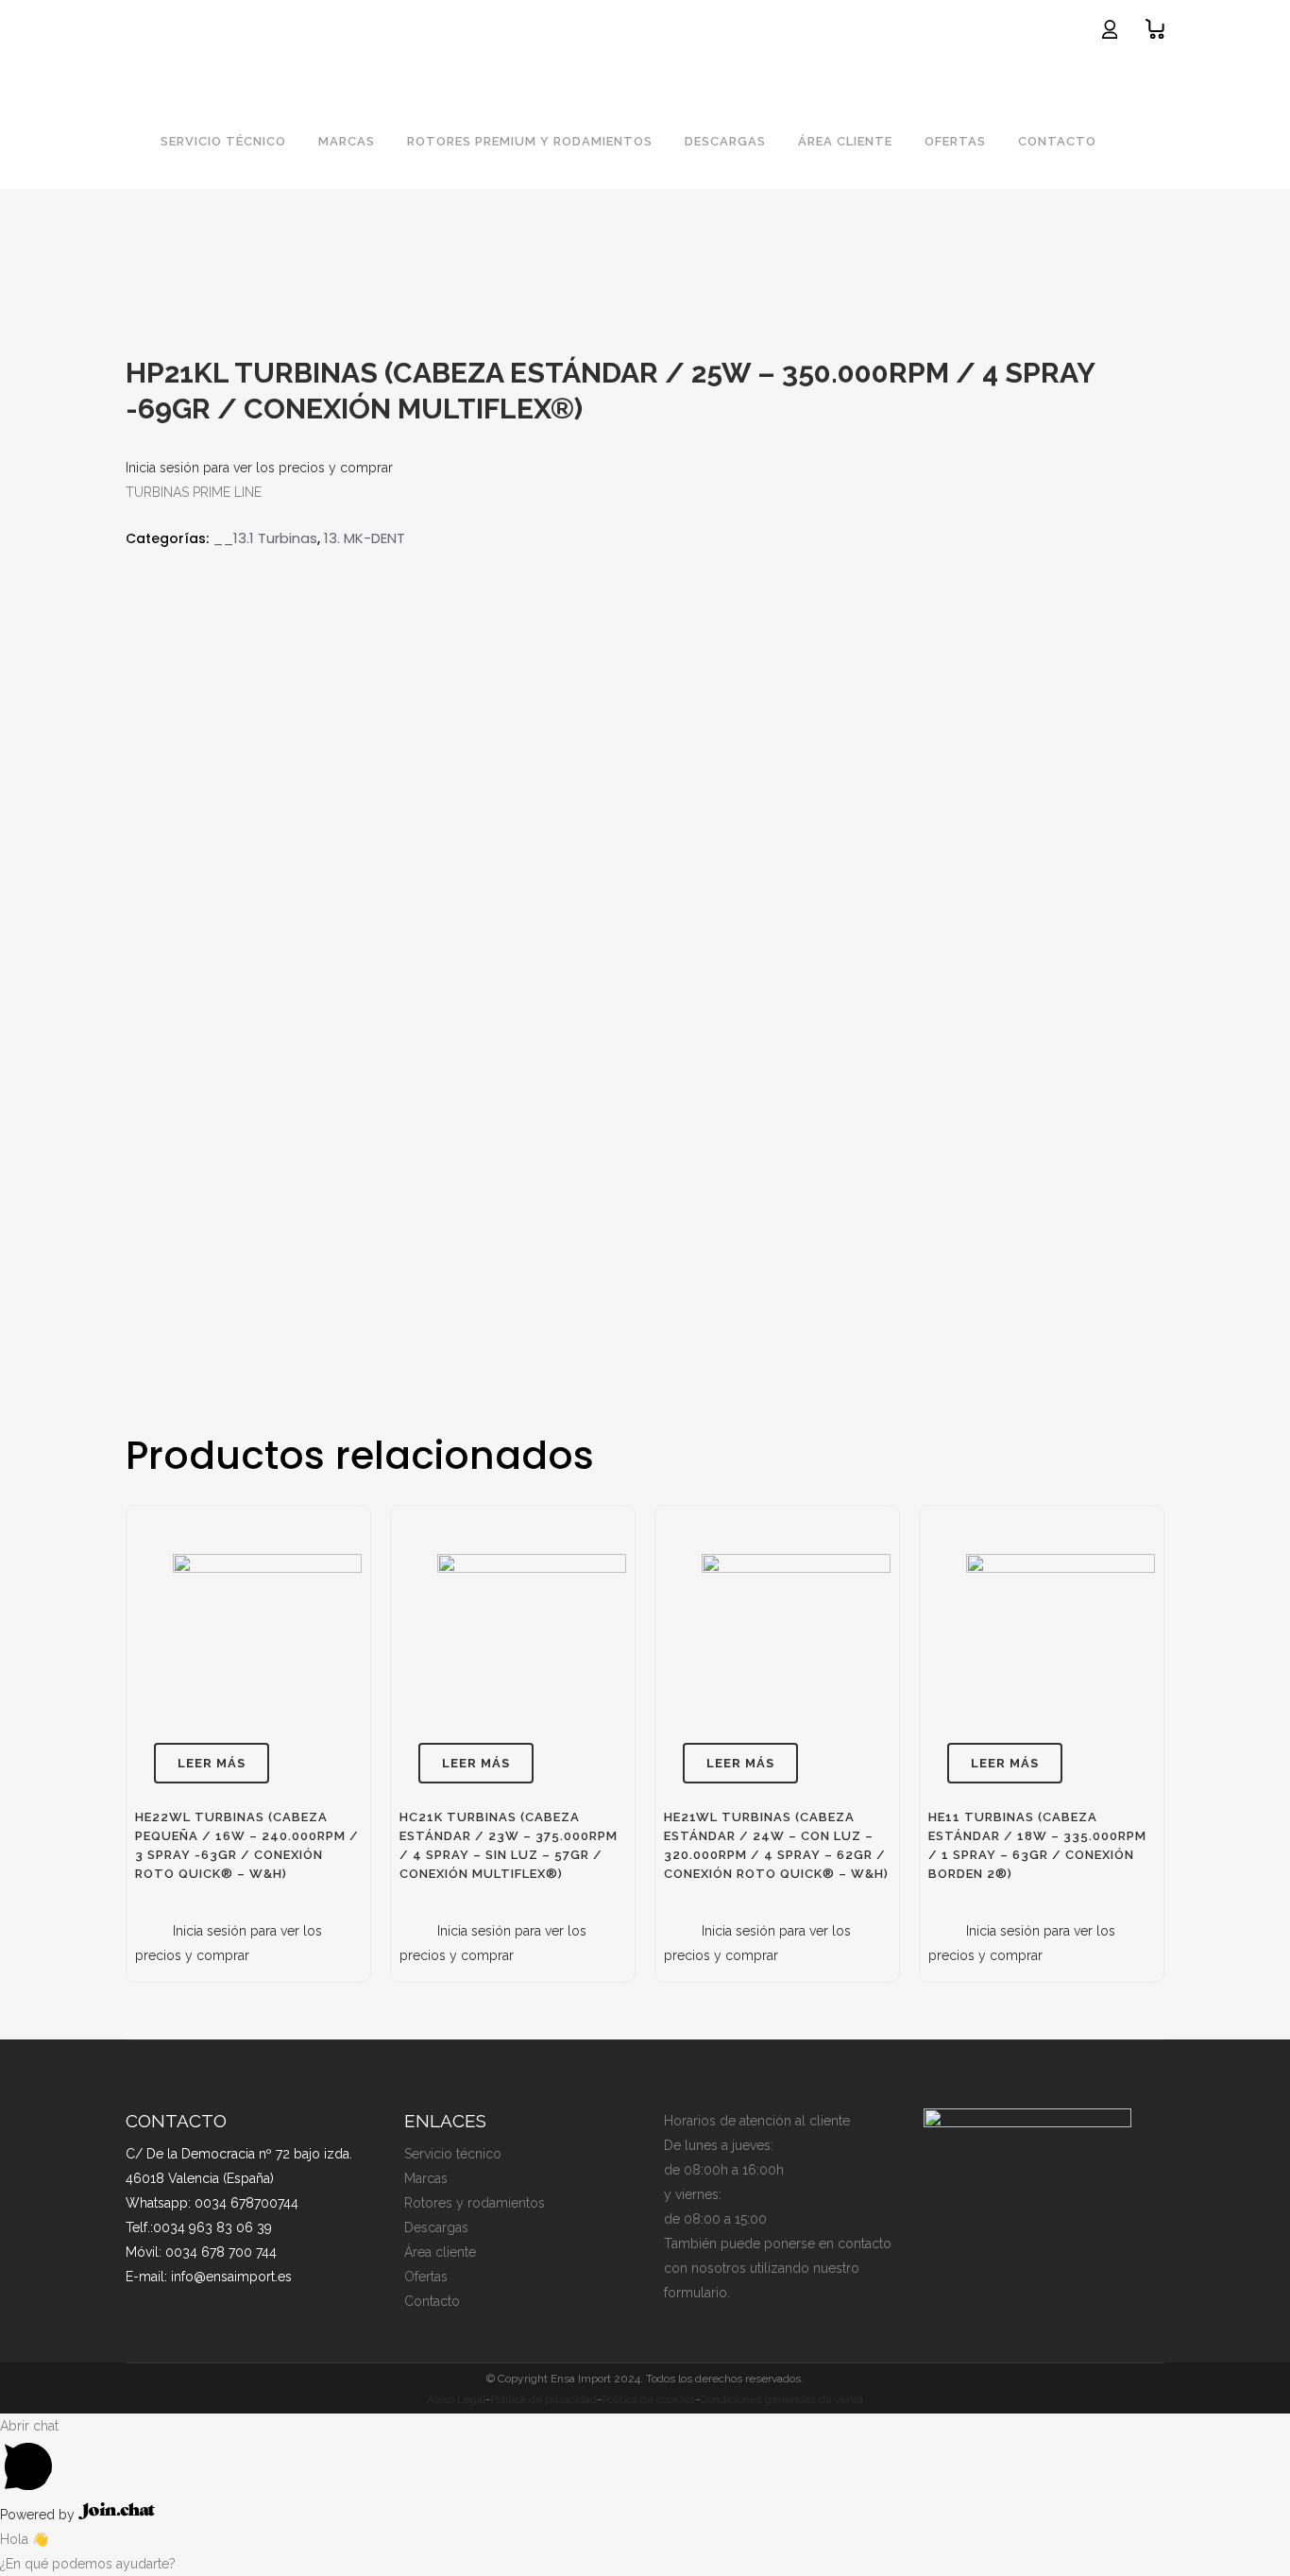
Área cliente (440, 2252)
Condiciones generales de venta (781, 2399)
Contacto (432, 2301)
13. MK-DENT (365, 538)
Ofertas (426, 2277)
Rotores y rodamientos (475, 2203)
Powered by (39, 2515)
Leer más (212, 1763)
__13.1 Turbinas (265, 538)
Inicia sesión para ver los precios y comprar (259, 468)
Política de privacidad (543, 2399)
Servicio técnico (453, 2154)
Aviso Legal (456, 2399)
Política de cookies (648, 2399)
